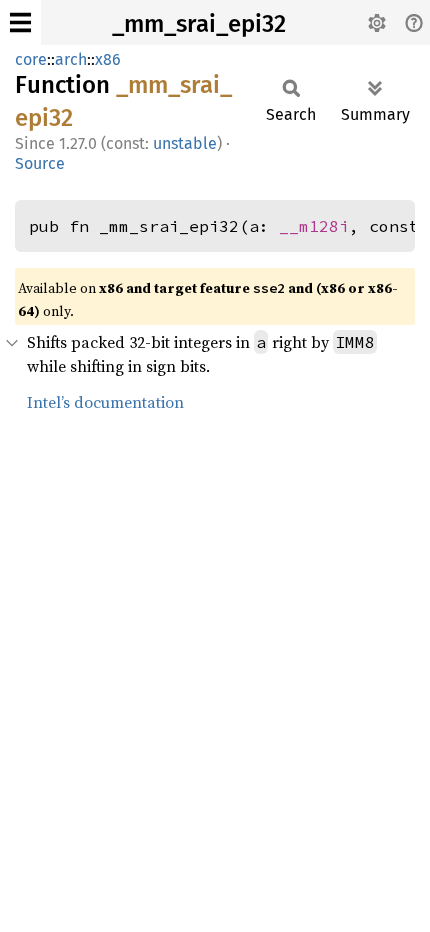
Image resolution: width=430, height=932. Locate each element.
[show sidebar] (20, 22)
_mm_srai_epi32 (199, 24)
